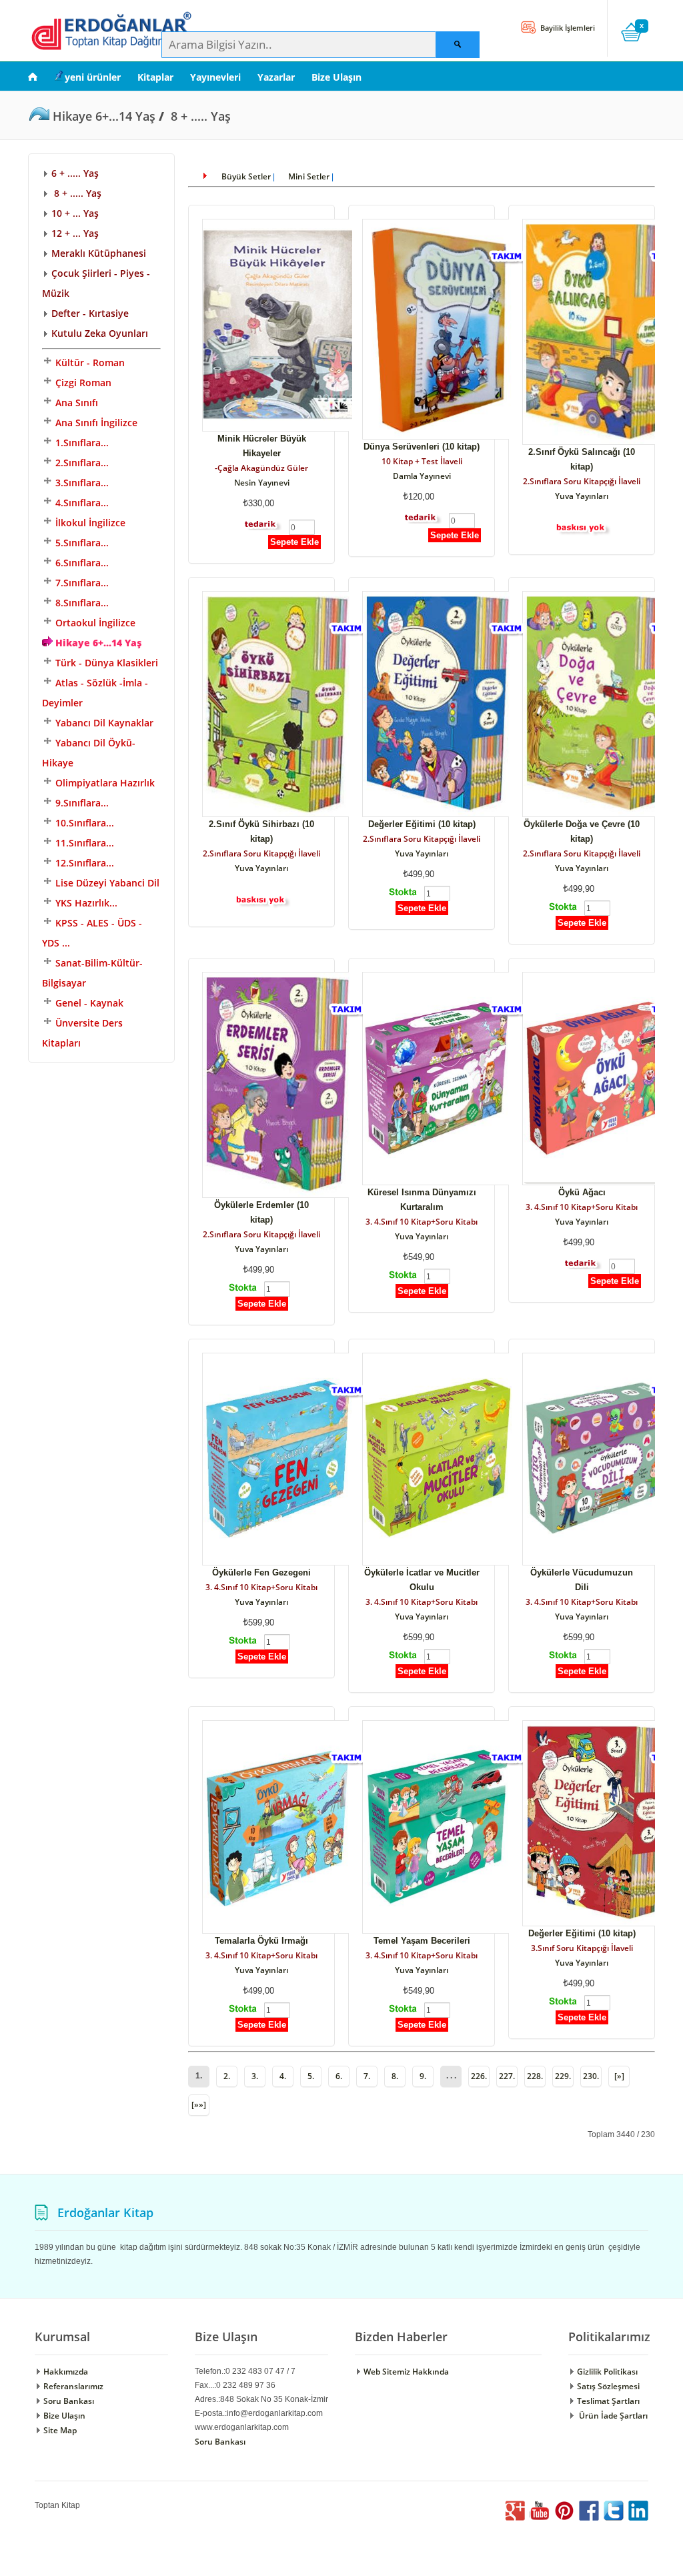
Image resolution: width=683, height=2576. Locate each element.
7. (367, 2076)
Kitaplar (155, 77)
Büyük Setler (246, 176)
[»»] (199, 2105)
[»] (619, 2076)
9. (423, 2076)
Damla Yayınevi (422, 476)
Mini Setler (309, 176)
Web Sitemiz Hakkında (405, 2372)
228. (535, 2076)
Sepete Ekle (294, 542)
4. (283, 2076)
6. (339, 2076)
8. (395, 2076)
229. (563, 2076)
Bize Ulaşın (336, 77)
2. (227, 2076)
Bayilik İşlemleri (567, 28)
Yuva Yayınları (582, 496)
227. (507, 2076)
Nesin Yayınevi (262, 483)
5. (311, 2076)
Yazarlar (276, 77)
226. (479, 2076)
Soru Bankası (68, 2401)
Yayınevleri (215, 77)
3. (255, 2076)
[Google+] (515, 2518)
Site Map (59, 2430)
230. (591, 2076)
